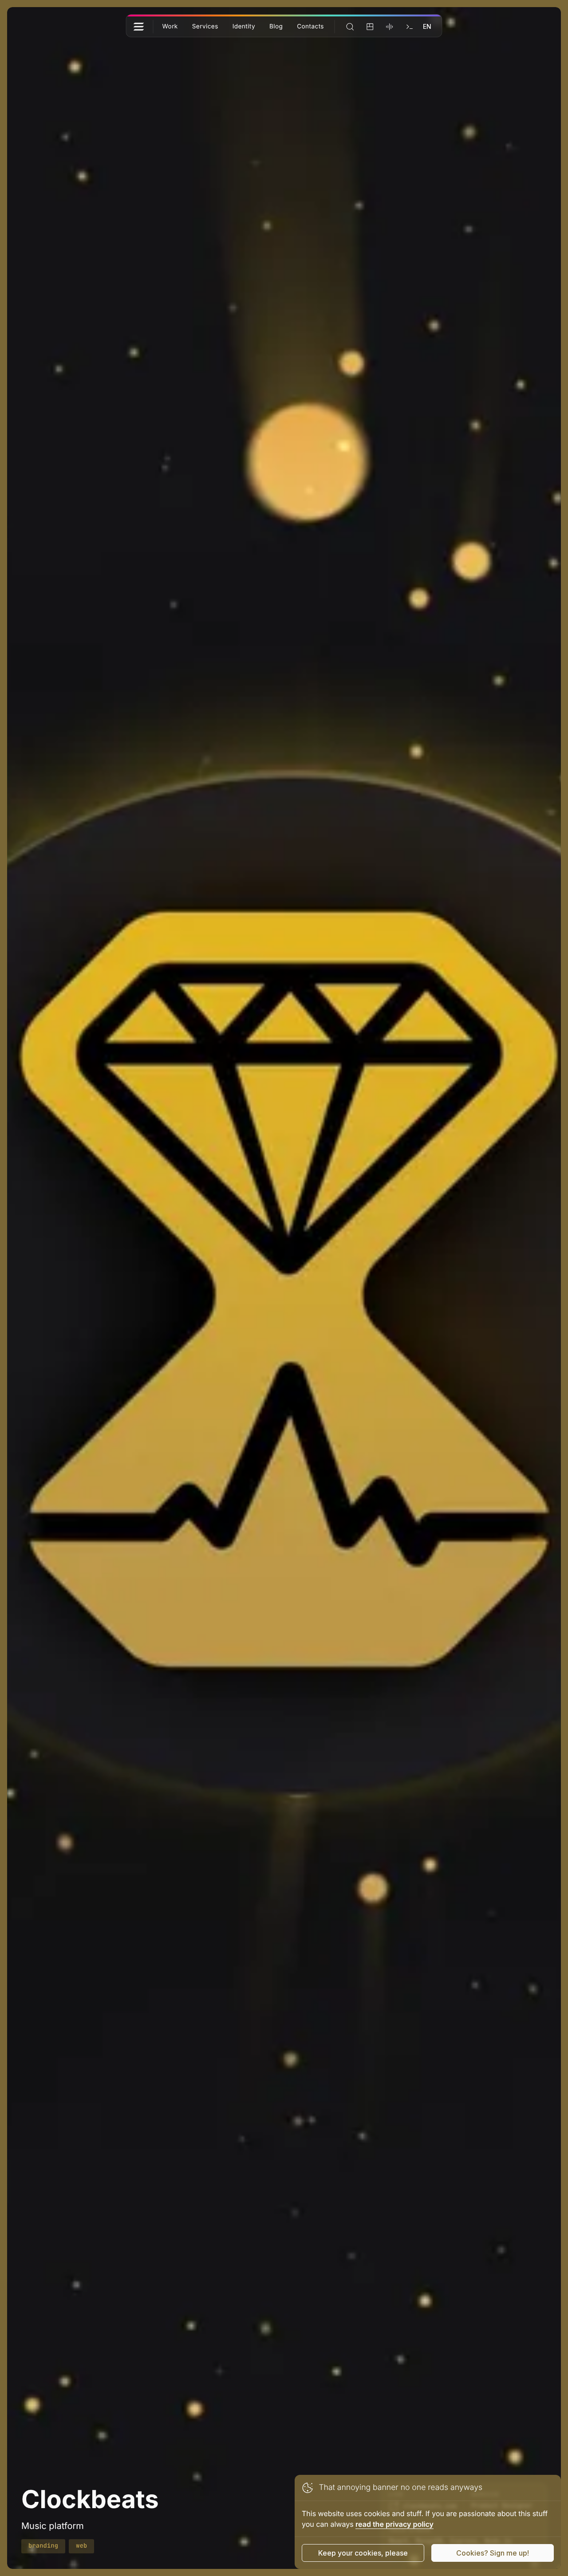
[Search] (350, 27)
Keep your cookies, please (363, 2553)
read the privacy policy (394, 2524)
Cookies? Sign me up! (493, 2553)
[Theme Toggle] (370, 27)
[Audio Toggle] (390, 27)
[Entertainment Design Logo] (138, 27)
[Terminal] (409, 27)
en (427, 26)
